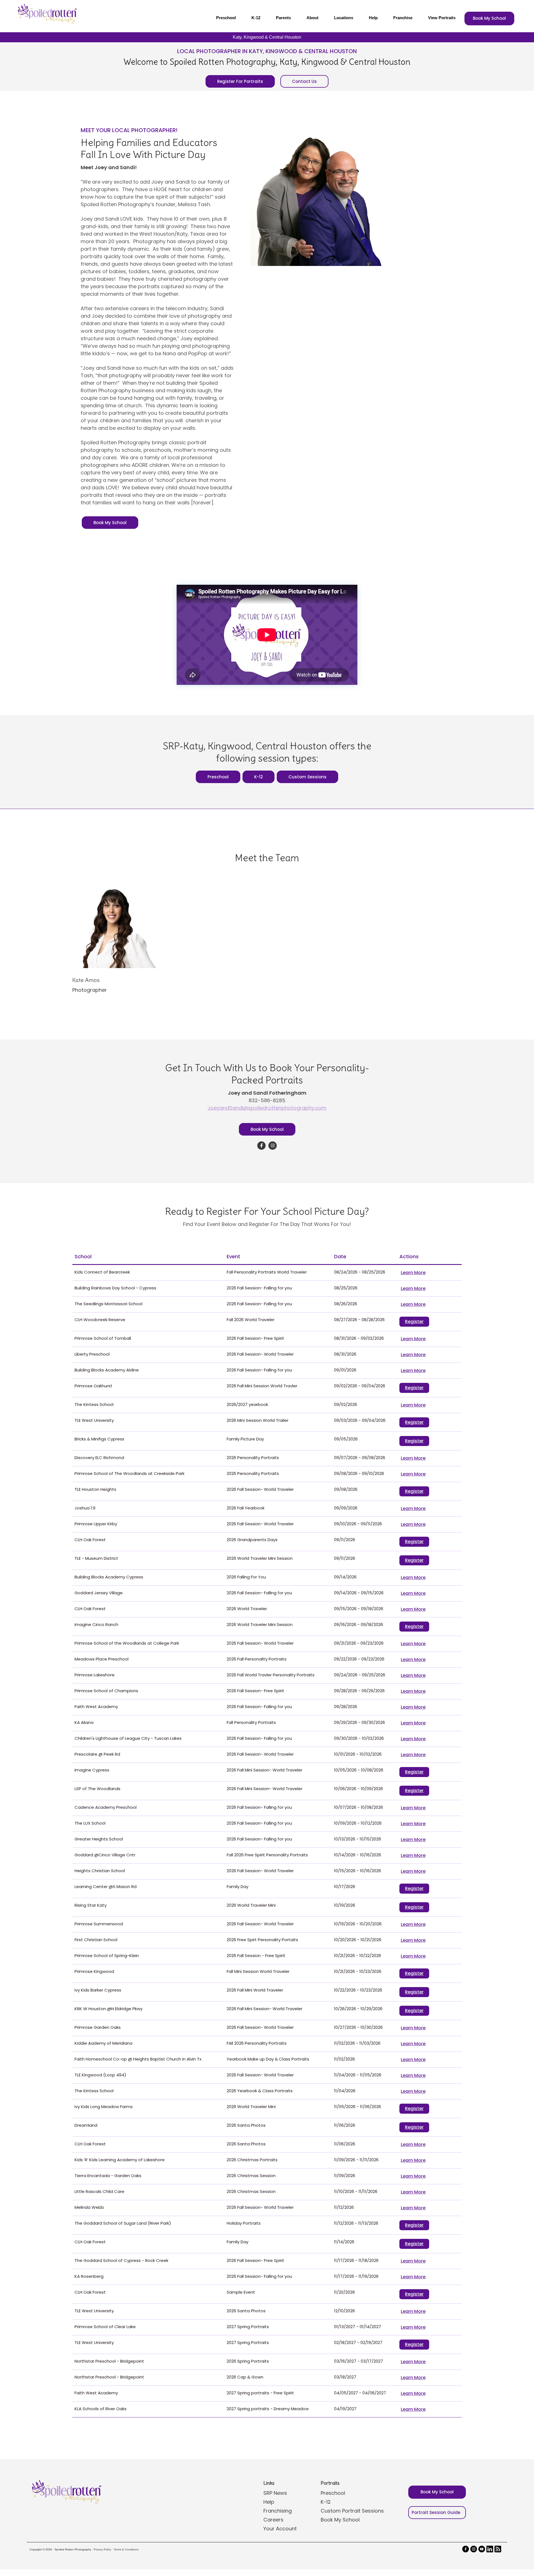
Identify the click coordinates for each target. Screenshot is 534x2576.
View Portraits (442, 18)
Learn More (413, 1273)
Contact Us (304, 81)
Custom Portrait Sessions (352, 2511)
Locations (344, 18)
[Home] (46, 14)
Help (373, 18)
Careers (273, 2520)
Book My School (489, 18)
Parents (283, 18)
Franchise (403, 18)
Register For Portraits (240, 81)
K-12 (256, 18)
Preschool (226, 18)
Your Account (280, 2529)
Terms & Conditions (126, 2549)
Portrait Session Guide (436, 2512)
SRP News (275, 2493)
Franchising (278, 2511)
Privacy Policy (102, 2549)
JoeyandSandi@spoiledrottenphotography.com (267, 1108)
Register (414, 1322)
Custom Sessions (307, 777)
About (312, 18)
